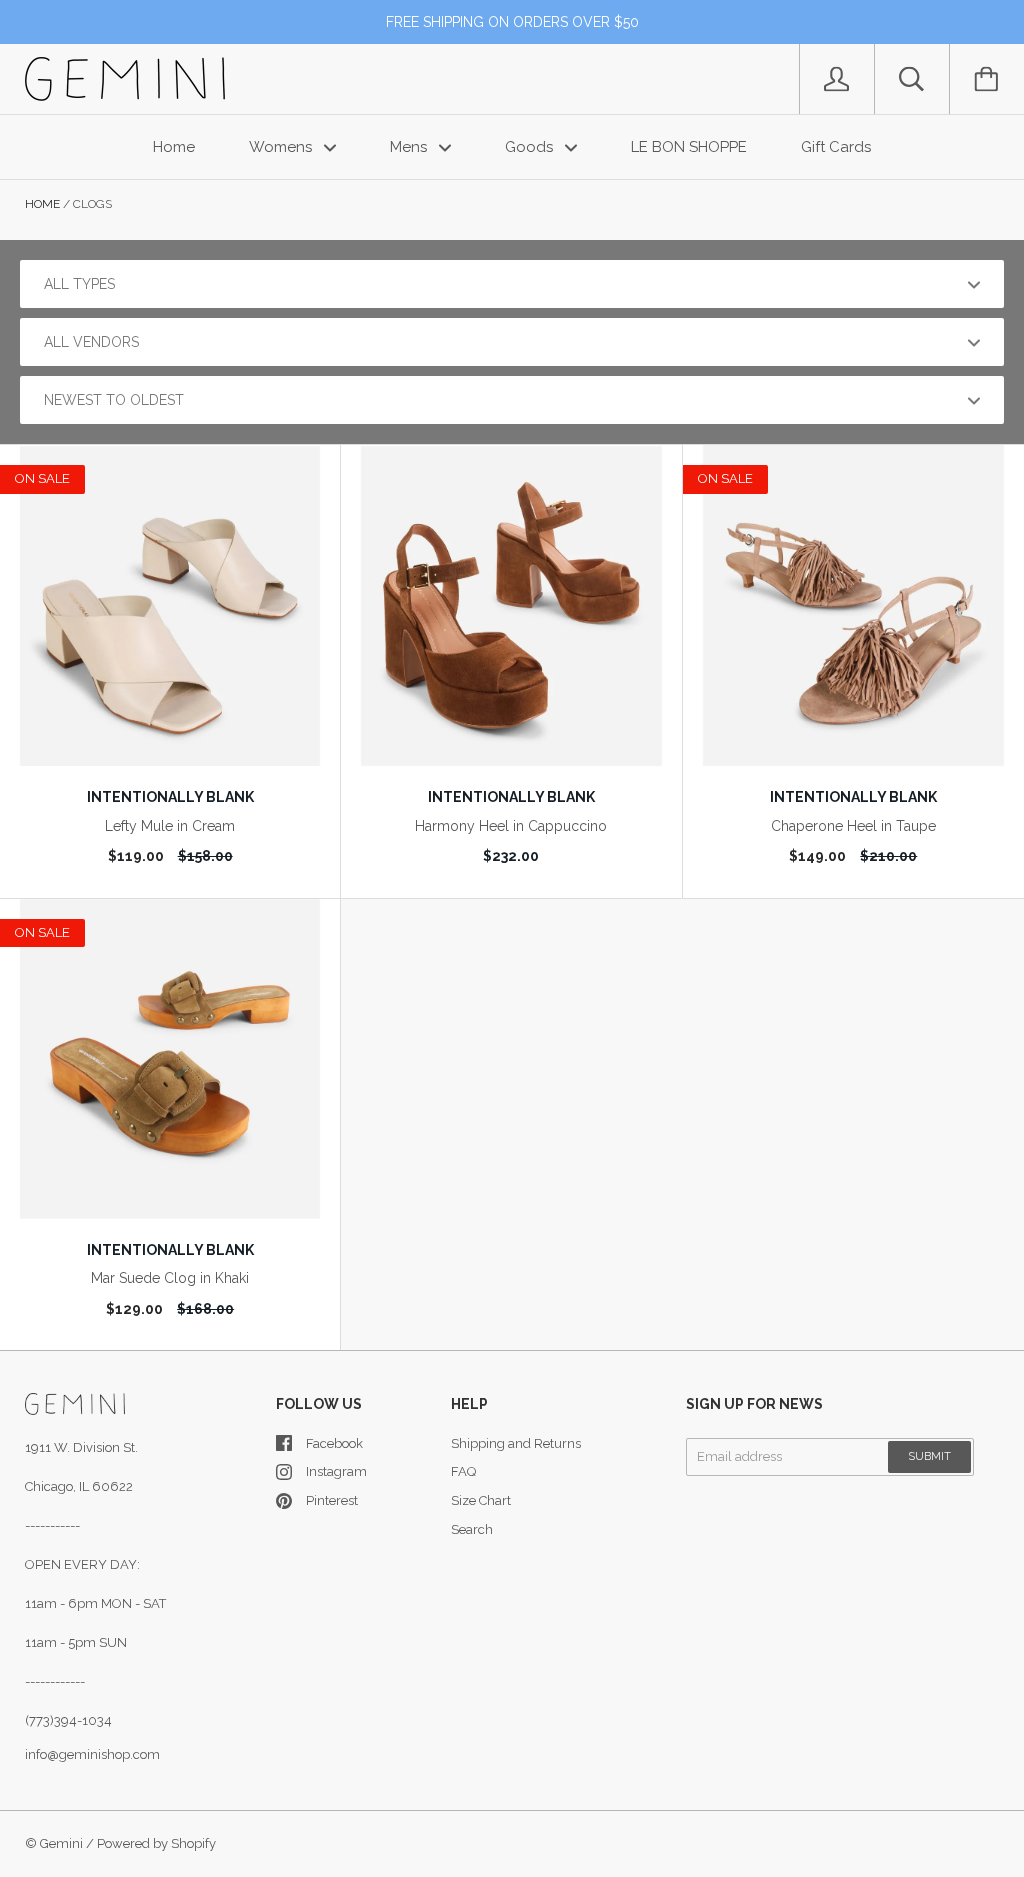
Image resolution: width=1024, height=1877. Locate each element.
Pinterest (332, 1500)
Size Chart (481, 1500)
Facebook (334, 1443)
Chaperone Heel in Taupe (853, 826)
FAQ (463, 1471)
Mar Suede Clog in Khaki (170, 1278)
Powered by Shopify (156, 1843)
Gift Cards (836, 147)
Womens (282, 147)
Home (174, 147)
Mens (410, 147)
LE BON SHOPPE (689, 147)
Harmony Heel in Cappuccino (511, 826)
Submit (929, 1456)
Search (472, 1529)
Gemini (61, 1843)
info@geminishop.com (92, 1754)
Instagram (336, 1471)
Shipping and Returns (516, 1443)
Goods (531, 147)
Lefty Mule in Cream (170, 826)
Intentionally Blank (170, 797)
